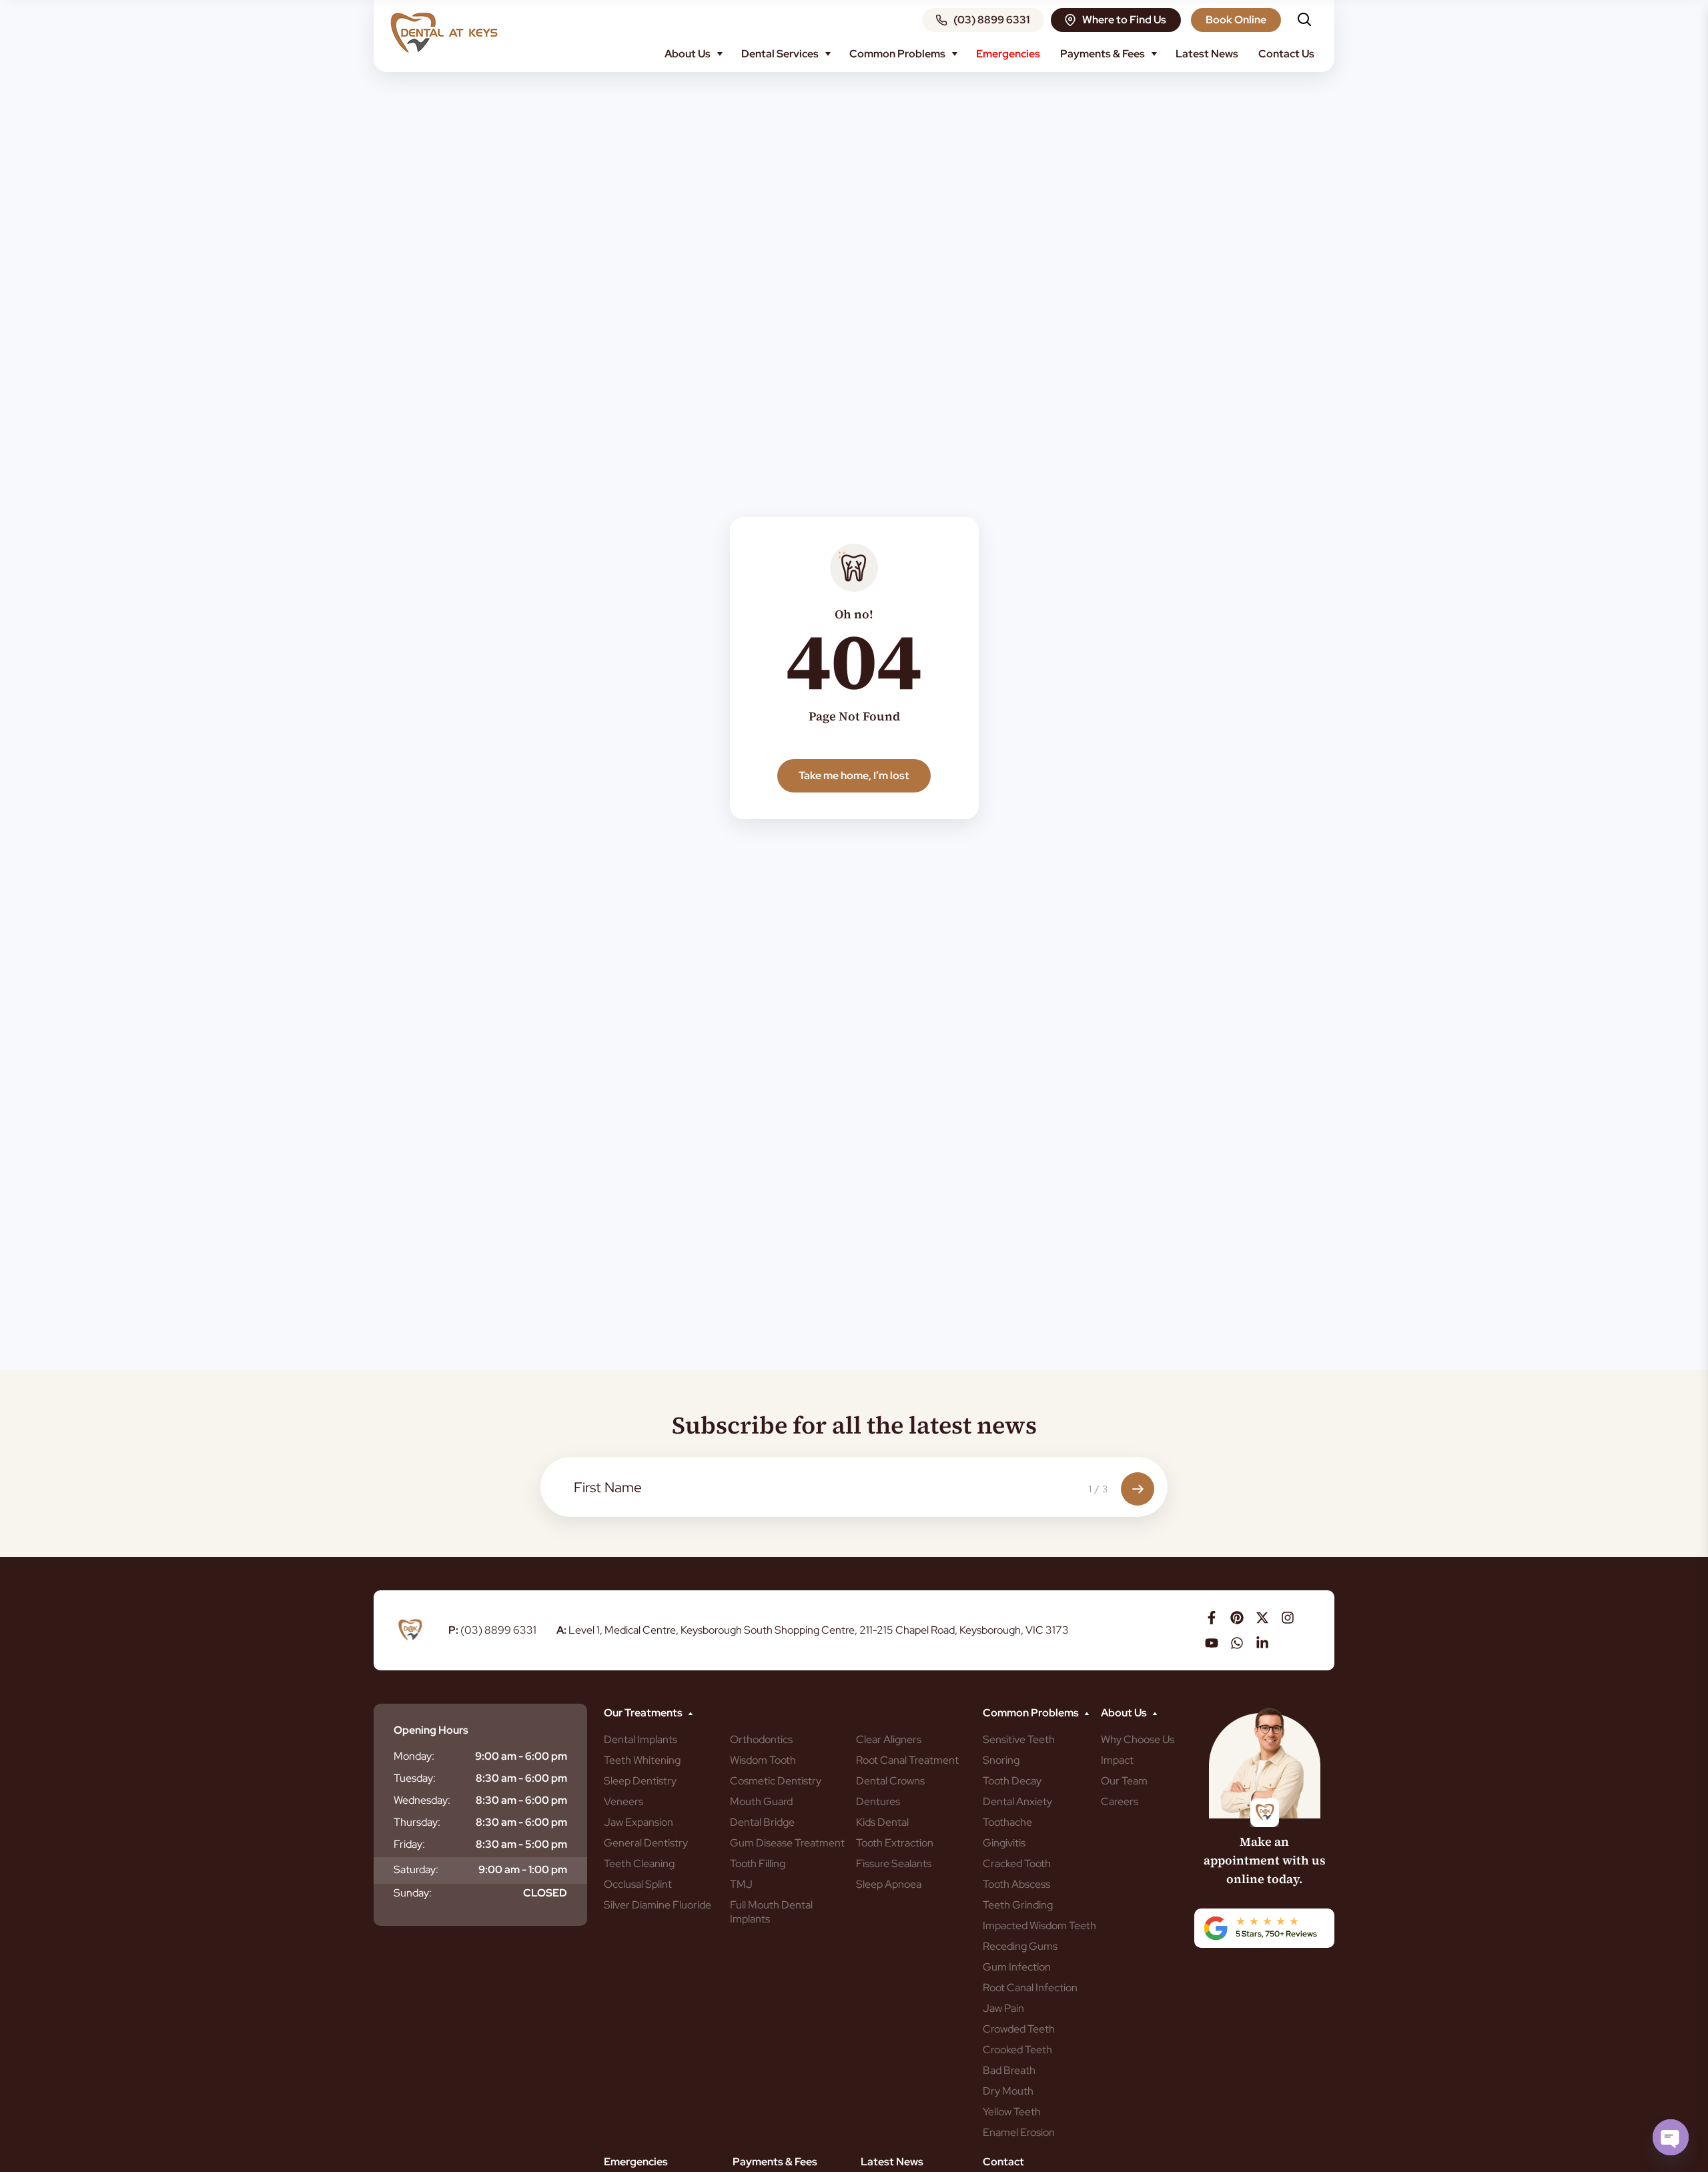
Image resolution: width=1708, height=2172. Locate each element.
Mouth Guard (761, 1801)
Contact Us (1286, 54)
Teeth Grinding (1018, 1905)
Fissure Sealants (894, 1863)
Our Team (1124, 1781)
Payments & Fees (1103, 54)
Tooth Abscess (1016, 1884)
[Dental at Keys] (444, 33)
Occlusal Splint (638, 1884)
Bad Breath (1009, 2070)
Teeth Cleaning (639, 1863)
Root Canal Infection (1030, 1988)
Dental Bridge (762, 1822)
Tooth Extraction (895, 1843)
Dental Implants (640, 1739)
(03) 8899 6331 (492, 1630)
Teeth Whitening (642, 1760)
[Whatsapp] (1237, 1643)
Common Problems (897, 54)
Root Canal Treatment (907, 1760)
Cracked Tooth (1017, 1863)
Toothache (1007, 1822)
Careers (1120, 1801)
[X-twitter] (1262, 1618)
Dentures (878, 1801)
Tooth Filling (758, 1863)
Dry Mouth (1008, 2091)
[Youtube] (1212, 1643)
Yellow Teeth (1012, 2112)
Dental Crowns (890, 1781)
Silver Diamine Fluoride (658, 1905)
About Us (688, 54)
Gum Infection (1017, 1967)
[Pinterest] (1237, 1618)
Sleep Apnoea (889, 1884)
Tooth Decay (1012, 1781)
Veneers (623, 1801)
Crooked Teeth (1017, 2050)
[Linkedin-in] (1262, 1643)
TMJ (741, 1884)
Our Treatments (643, 1713)
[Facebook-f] (1212, 1618)
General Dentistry (646, 1843)
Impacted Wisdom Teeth (1039, 1926)
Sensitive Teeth (1019, 1739)
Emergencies (1008, 54)
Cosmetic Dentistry (776, 1781)
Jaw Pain (1003, 2008)
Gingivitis (1004, 1843)
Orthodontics (761, 1739)
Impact (1117, 1760)
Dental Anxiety (1017, 1801)
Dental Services (780, 54)
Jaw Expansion (638, 1822)
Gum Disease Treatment (787, 1843)
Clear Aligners (889, 1739)
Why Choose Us (1138, 1739)
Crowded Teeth (1019, 2029)
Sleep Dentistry (640, 1781)
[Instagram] (1288, 1618)
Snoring (1001, 1760)
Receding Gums (1020, 1946)
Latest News (1207, 54)
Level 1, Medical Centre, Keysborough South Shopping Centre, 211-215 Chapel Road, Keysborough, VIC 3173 (813, 1630)
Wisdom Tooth (763, 1760)
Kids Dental (882, 1822)
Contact (1003, 2162)
